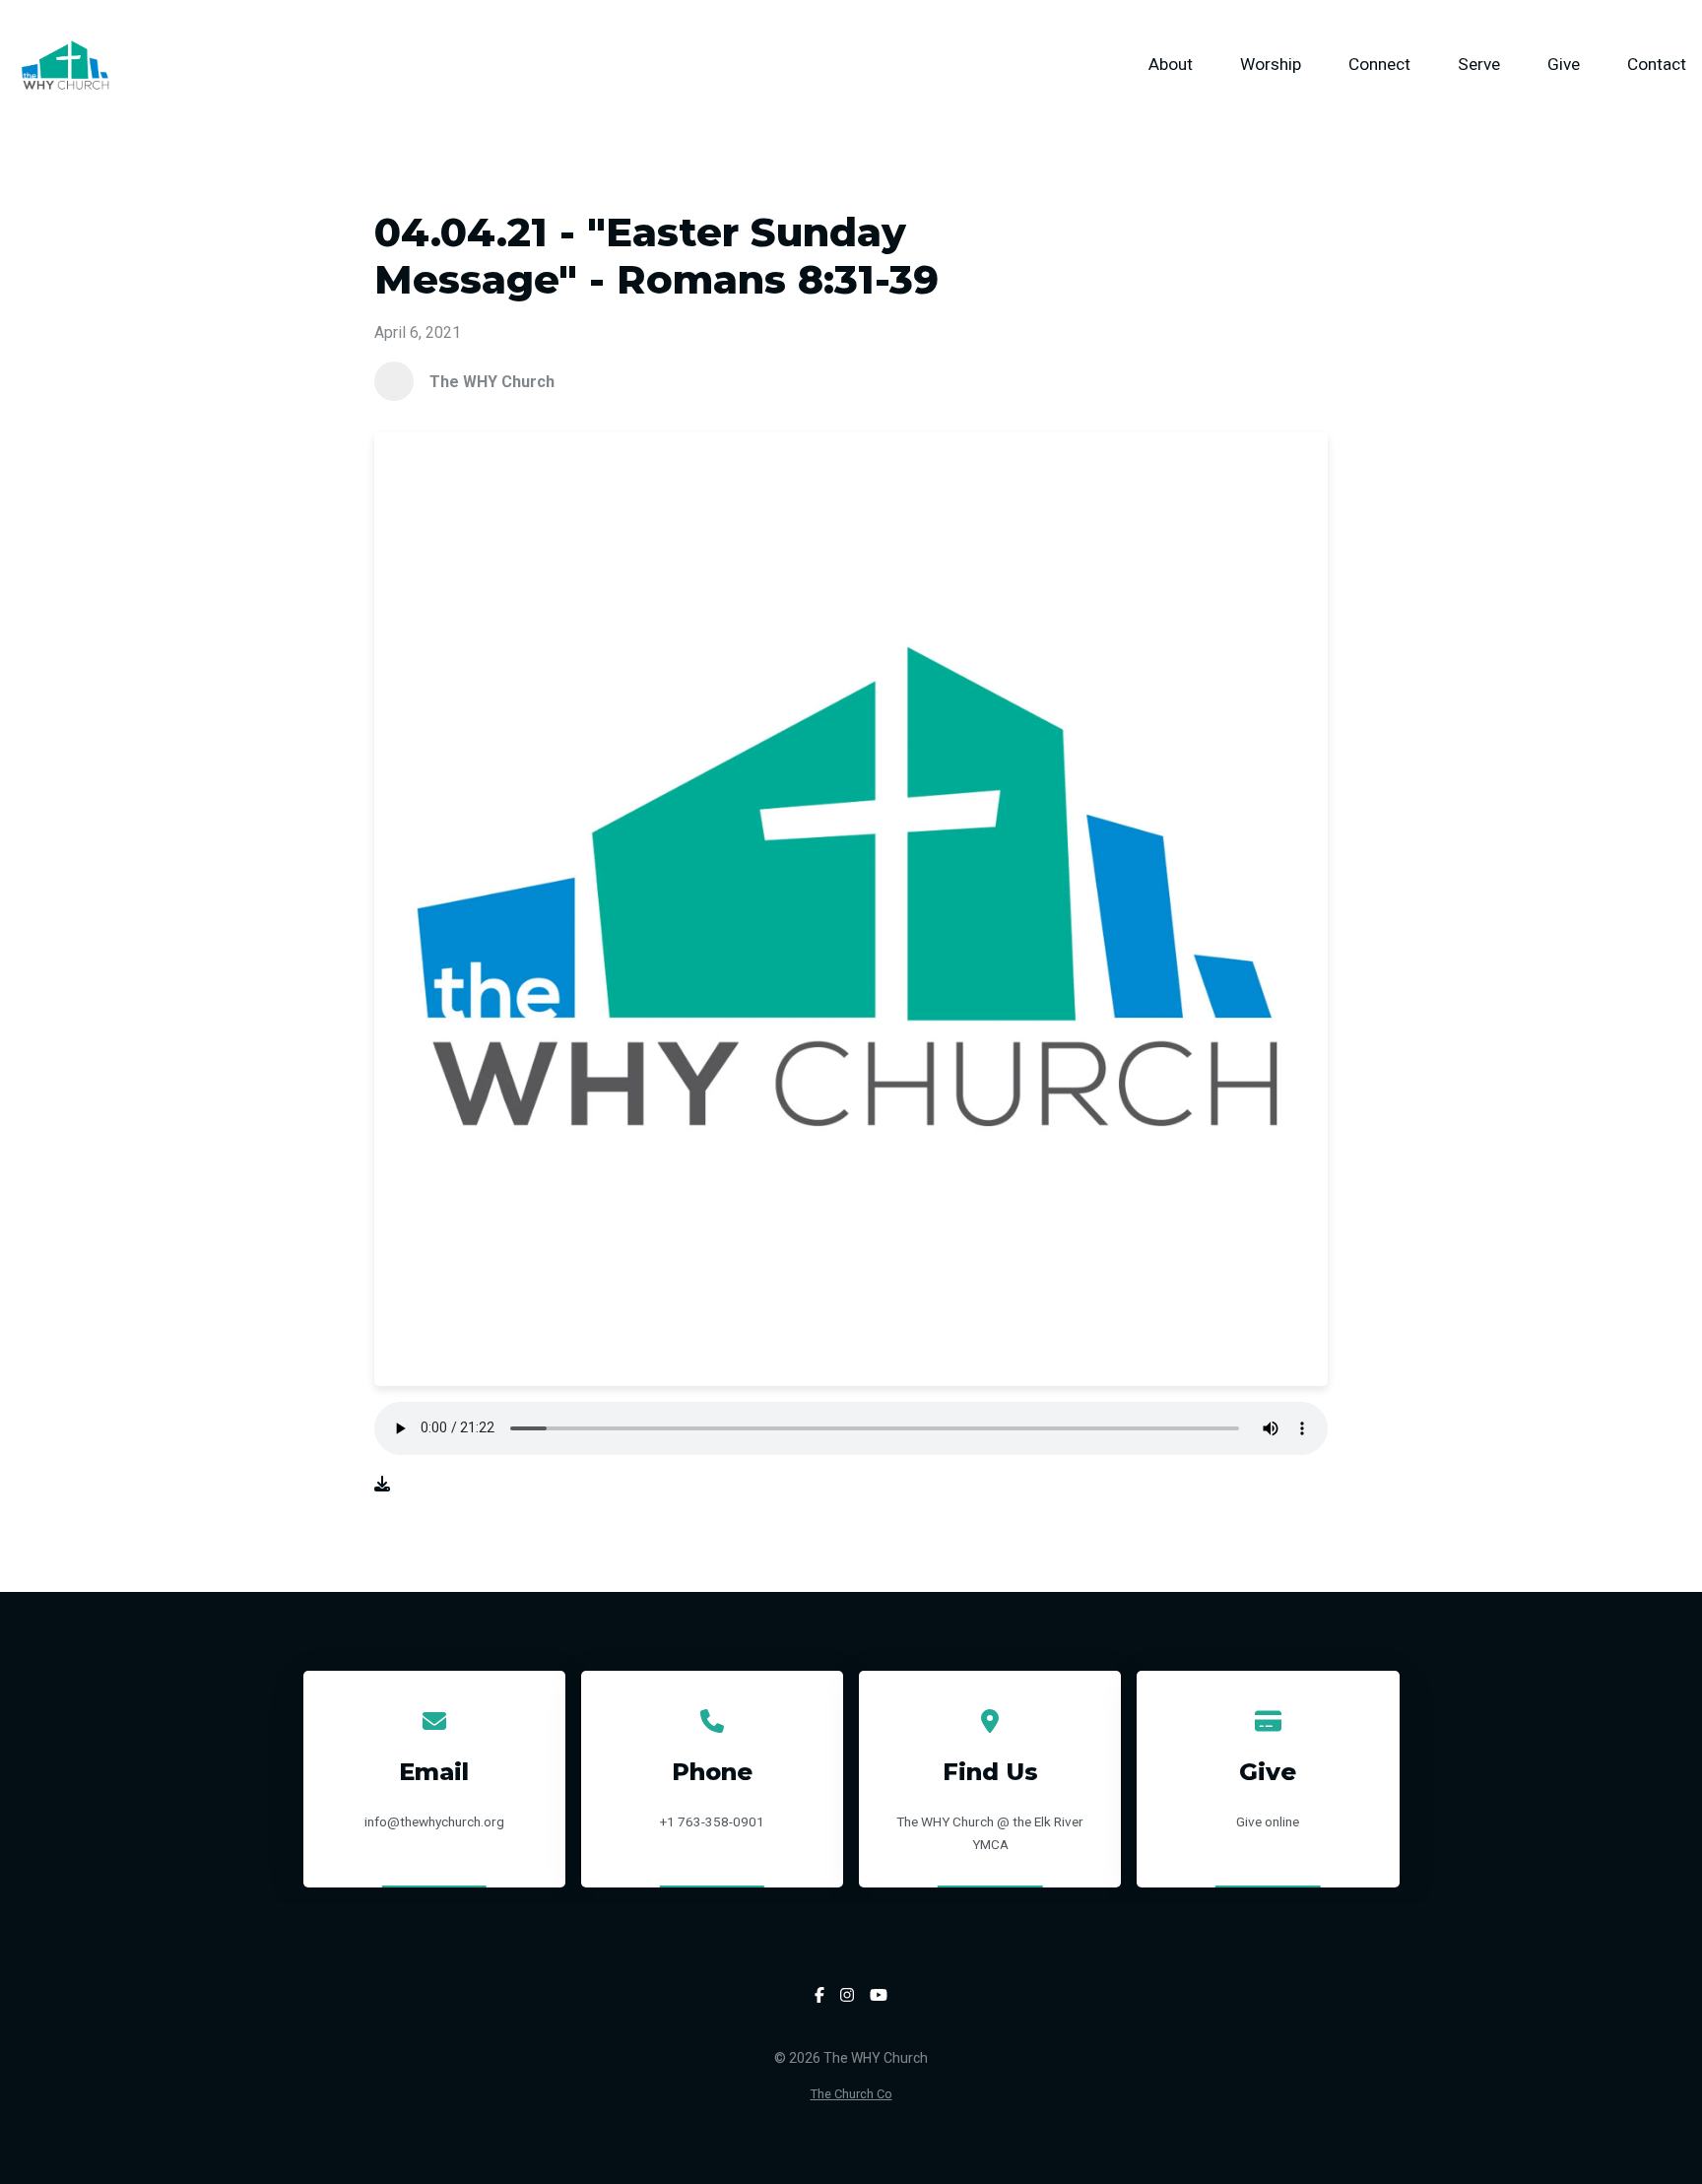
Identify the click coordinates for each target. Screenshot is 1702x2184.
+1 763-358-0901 (712, 1821)
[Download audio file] (382, 1484)
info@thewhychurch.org (434, 1821)
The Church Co (851, 2094)
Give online (1268, 1821)
